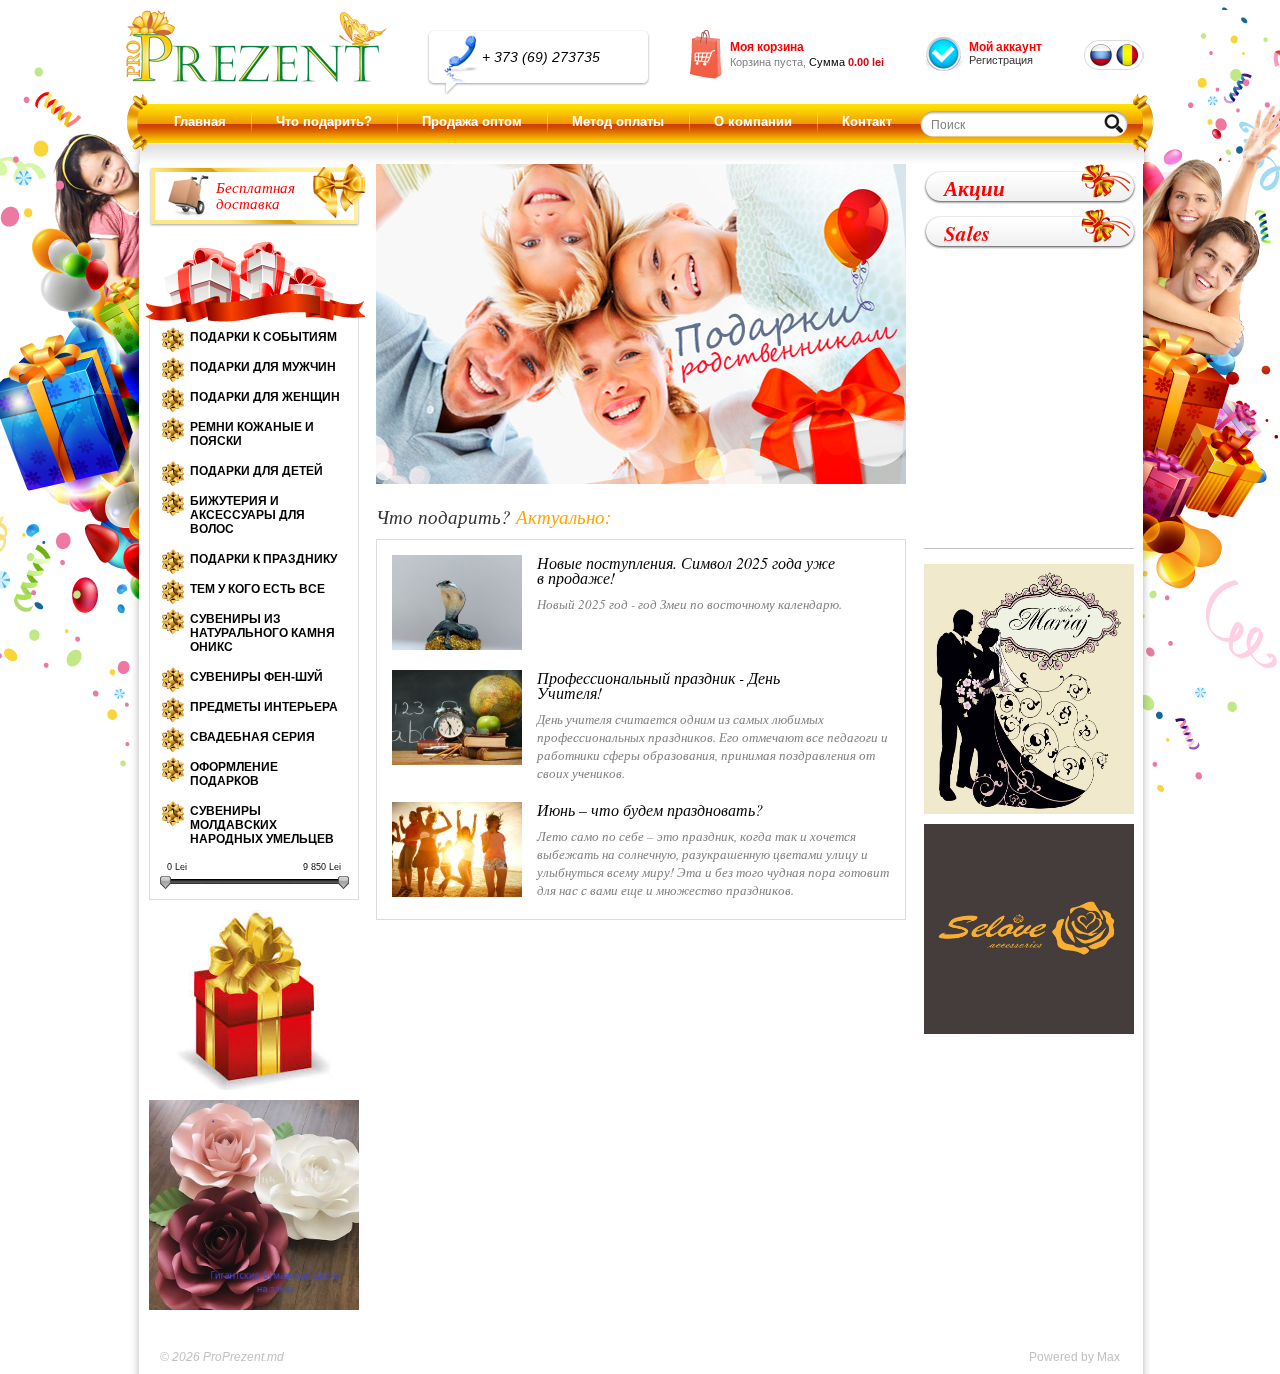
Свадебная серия (252, 737)
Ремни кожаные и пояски (252, 434)
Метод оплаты (618, 121)
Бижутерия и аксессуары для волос (247, 515)
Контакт (867, 121)
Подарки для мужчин (263, 367)
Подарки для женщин (265, 397)
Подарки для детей (256, 471)
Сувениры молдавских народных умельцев (262, 825)
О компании (753, 121)
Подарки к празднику (263, 559)
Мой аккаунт (1005, 47)
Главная (200, 121)
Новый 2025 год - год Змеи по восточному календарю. (689, 584)
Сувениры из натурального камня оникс (262, 633)
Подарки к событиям (263, 337)
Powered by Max (1074, 1357)
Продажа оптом (472, 121)
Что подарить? (324, 121)
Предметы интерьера (264, 707)
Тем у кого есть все (257, 589)
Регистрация (1001, 60)
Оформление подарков (234, 774)
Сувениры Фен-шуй (256, 677)
